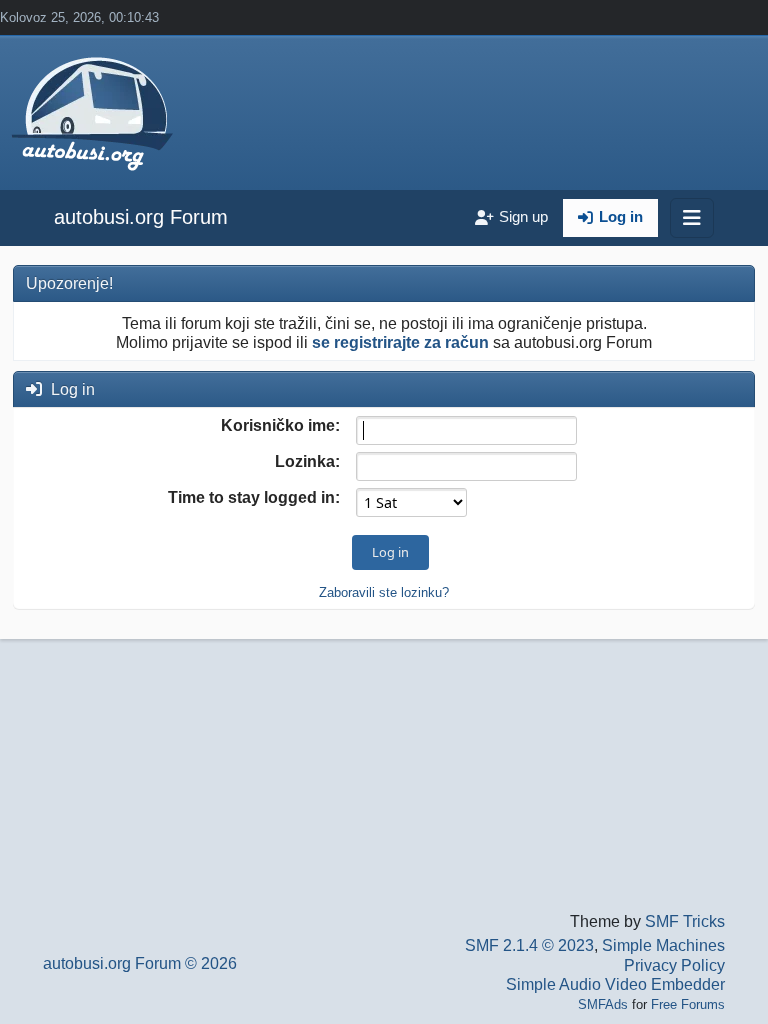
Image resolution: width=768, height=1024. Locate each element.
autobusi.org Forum (141, 217)
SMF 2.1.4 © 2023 (529, 945)
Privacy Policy (674, 965)
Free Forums (688, 1004)
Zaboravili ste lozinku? (384, 592)
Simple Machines (663, 945)
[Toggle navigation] (692, 218)
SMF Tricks (685, 921)
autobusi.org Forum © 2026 (140, 963)
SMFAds (603, 1004)
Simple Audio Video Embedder (615, 984)
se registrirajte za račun (400, 342)
